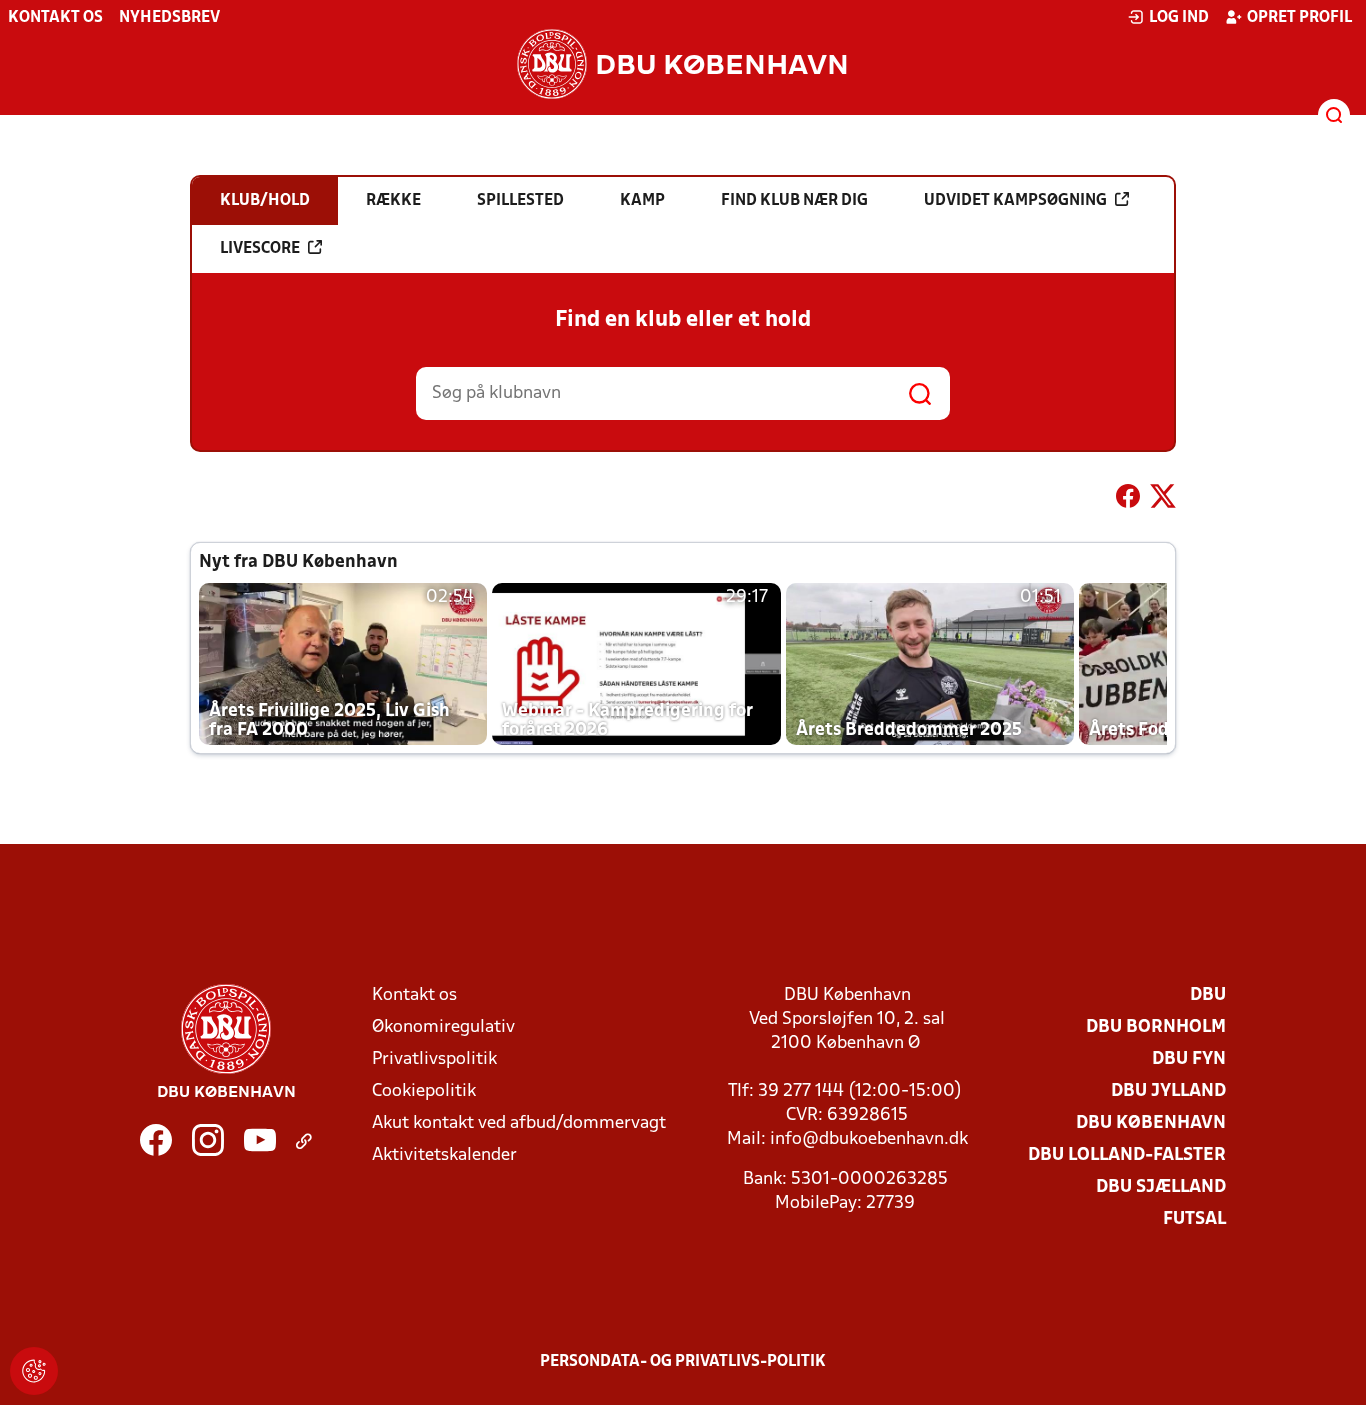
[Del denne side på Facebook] (1128, 500)
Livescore (260, 249)
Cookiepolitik (424, 1091)
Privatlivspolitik (434, 1059)
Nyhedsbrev (169, 18)
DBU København (1151, 1123)
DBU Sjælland (1161, 1187)
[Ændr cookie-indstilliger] (34, 1371)
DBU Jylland (1168, 1091)
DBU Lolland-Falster (1127, 1155)
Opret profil (1299, 18)
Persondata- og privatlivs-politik (683, 1362)
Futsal (1194, 1219)
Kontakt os (55, 18)
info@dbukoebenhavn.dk (869, 1139)
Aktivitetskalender (444, 1155)
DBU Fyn (1189, 1059)
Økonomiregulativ (443, 1027)
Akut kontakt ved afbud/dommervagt (519, 1123)
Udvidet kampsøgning (1015, 201)
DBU (1208, 995)
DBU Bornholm (1156, 1027)
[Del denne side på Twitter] (1163, 500)
